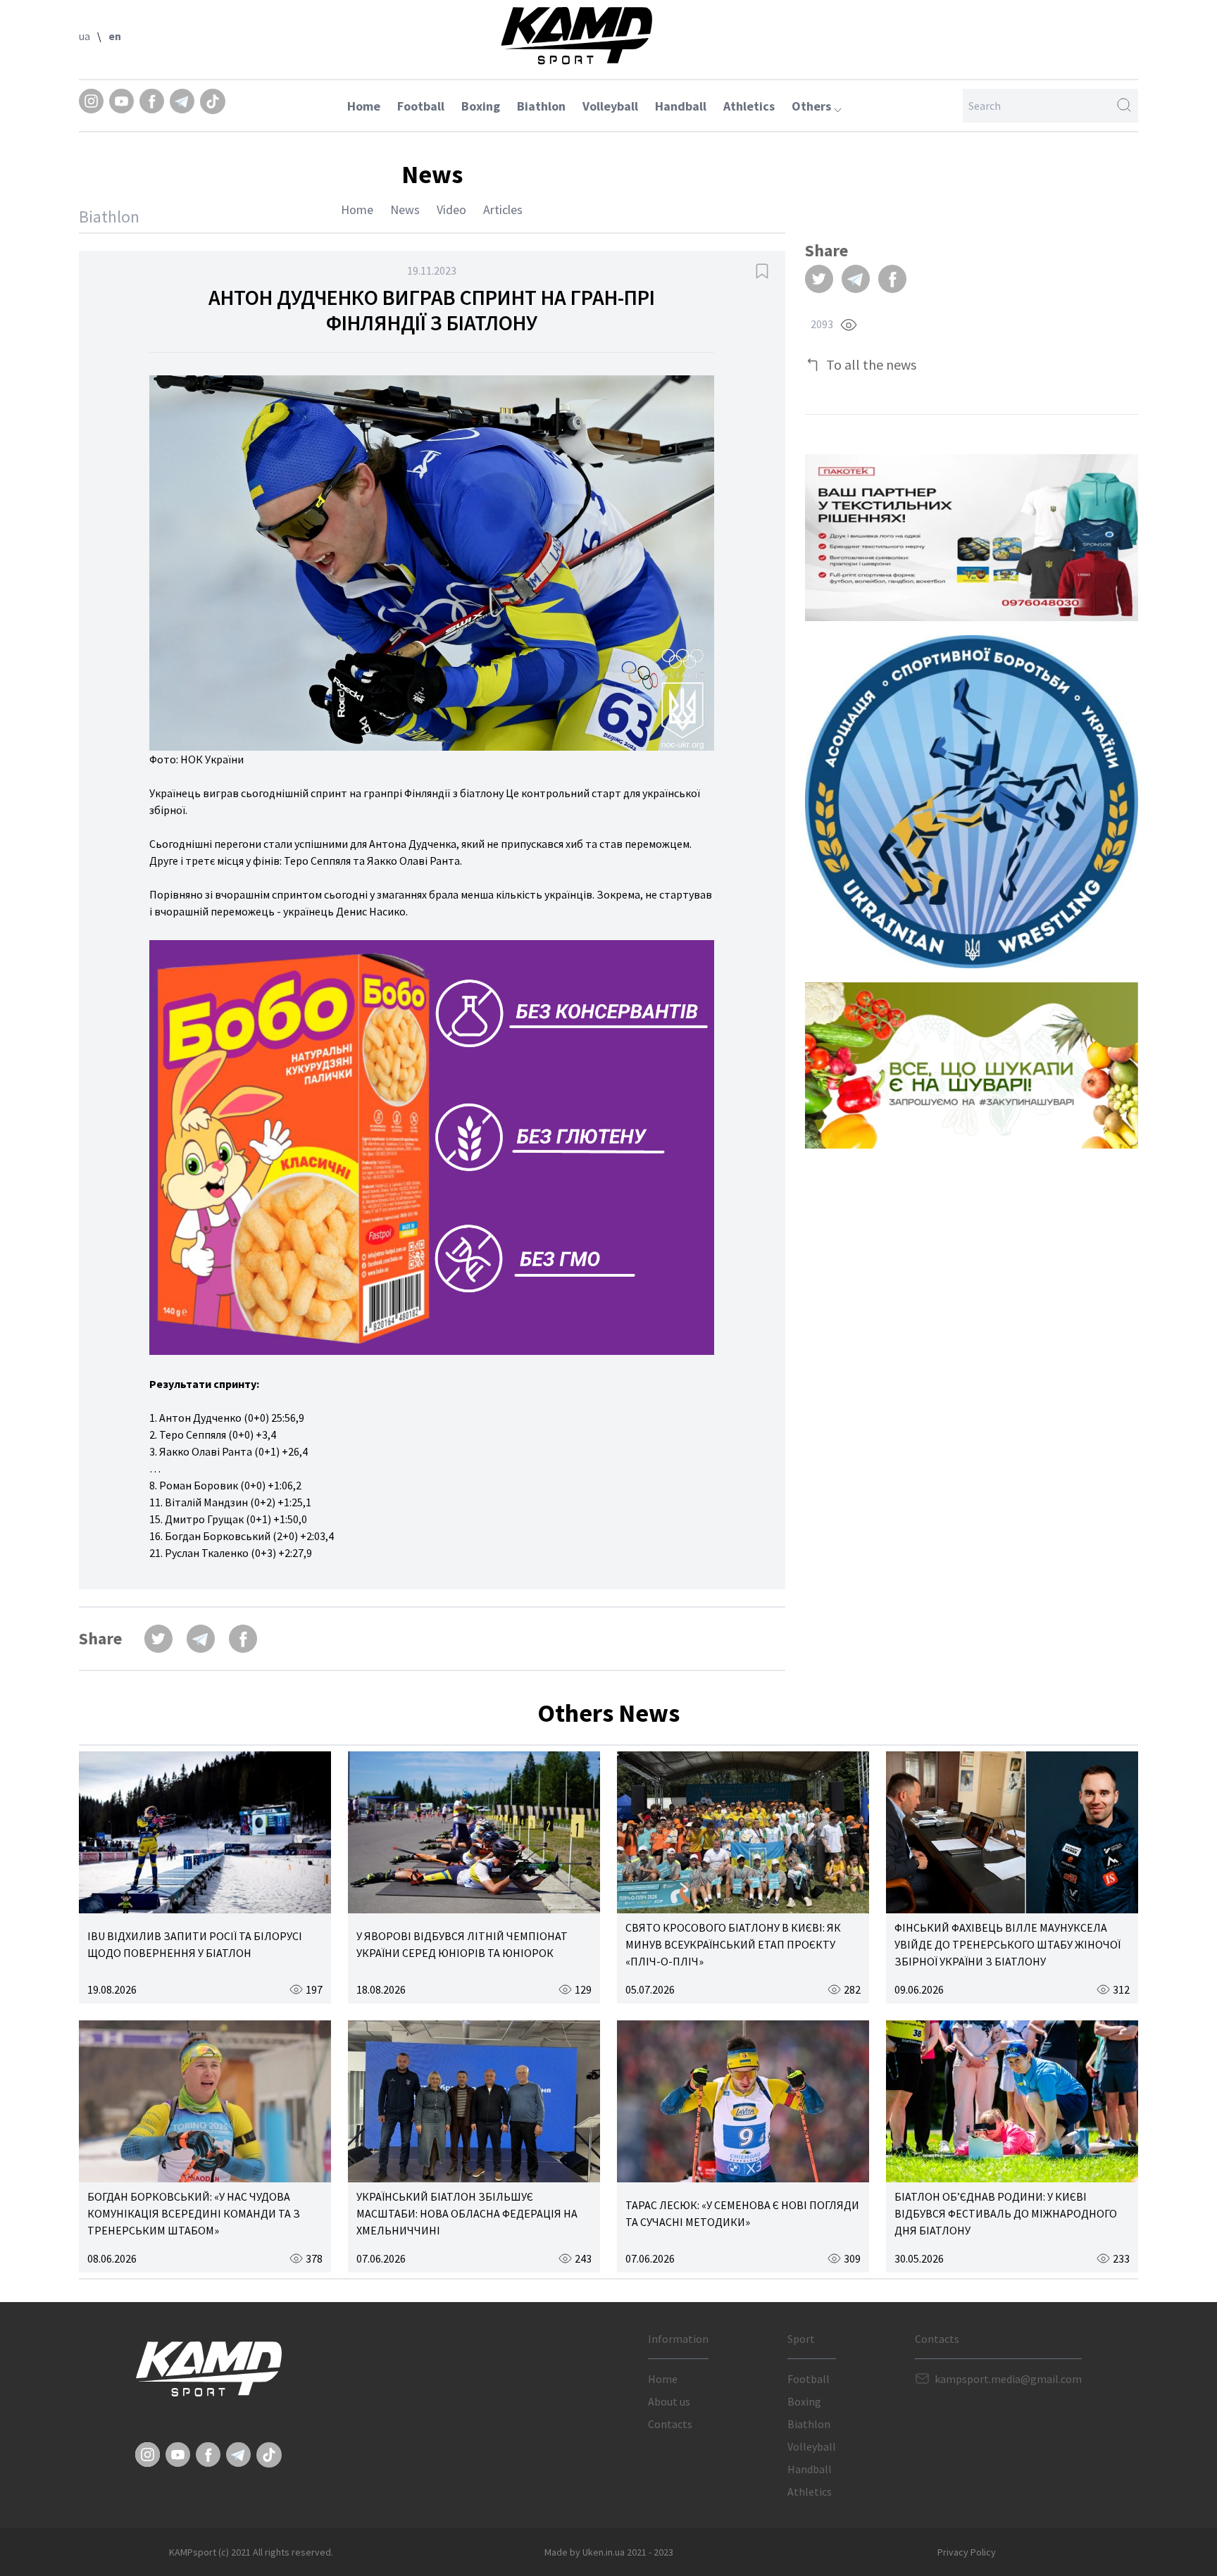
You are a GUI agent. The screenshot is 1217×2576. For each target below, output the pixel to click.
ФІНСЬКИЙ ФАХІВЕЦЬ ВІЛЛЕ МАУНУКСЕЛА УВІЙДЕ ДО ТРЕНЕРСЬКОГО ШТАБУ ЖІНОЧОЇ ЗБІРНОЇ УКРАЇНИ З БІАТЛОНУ (1007, 1944)
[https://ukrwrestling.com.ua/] (972, 802)
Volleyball (610, 106)
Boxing (481, 106)
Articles (503, 210)
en (115, 36)
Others (813, 106)
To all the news (871, 364)
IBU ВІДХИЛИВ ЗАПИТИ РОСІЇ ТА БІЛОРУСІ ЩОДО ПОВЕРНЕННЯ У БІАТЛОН (195, 1944)
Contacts (670, 2424)
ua (85, 36)
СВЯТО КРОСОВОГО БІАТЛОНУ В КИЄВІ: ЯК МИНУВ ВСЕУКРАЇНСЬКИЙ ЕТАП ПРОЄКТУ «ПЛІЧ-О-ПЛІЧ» (733, 1944)
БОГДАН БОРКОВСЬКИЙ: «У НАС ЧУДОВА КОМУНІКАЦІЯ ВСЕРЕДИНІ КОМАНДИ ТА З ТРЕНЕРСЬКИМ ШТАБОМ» (194, 2213)
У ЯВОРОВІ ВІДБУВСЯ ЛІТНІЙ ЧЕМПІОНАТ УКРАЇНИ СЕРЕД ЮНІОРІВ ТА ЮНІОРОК (462, 1944)
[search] (1124, 106)
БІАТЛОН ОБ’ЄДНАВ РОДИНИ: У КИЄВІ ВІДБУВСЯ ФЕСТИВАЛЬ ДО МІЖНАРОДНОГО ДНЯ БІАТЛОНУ (1006, 2213)
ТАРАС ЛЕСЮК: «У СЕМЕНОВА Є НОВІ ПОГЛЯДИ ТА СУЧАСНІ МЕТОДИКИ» (742, 2213)
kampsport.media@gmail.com (1008, 2379)
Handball (681, 106)
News (405, 210)
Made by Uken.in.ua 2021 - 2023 (609, 2552)
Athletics (749, 106)
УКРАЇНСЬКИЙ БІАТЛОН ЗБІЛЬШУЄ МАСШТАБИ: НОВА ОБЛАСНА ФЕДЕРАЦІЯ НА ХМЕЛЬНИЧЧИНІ (467, 2213)
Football (421, 106)
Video (451, 210)
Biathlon (541, 106)
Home (364, 106)
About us (669, 2401)
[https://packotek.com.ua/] (972, 538)
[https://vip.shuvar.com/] (972, 1065)
